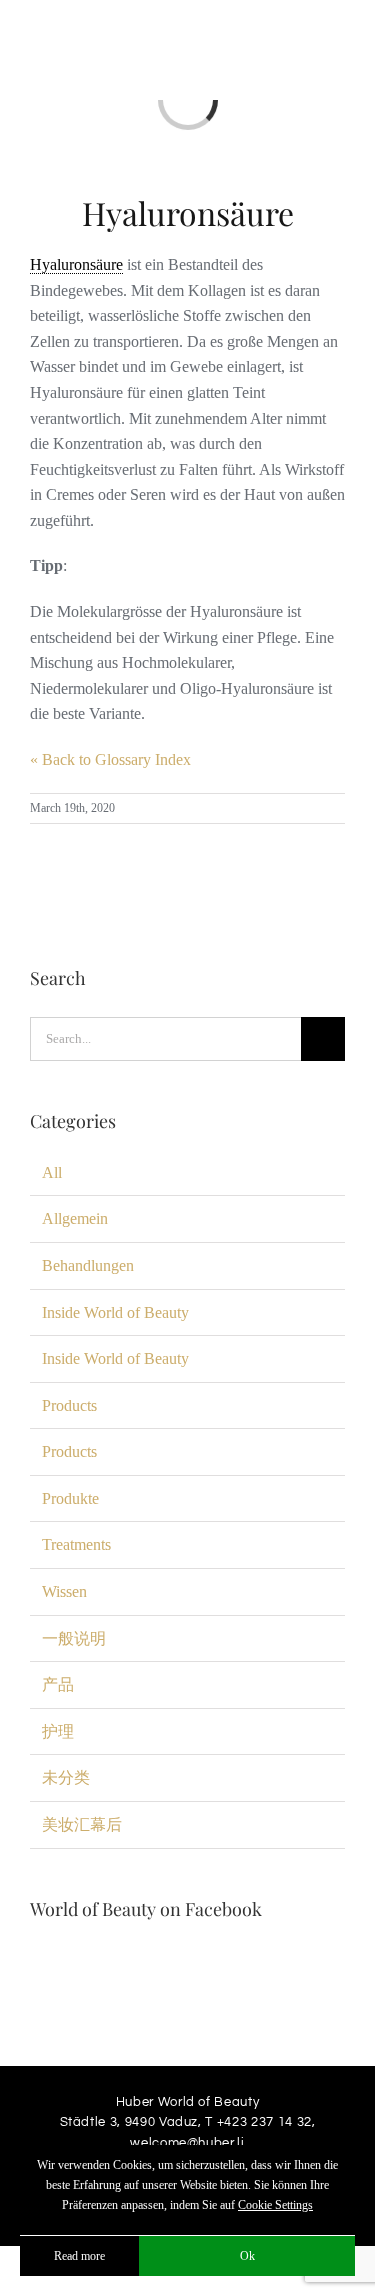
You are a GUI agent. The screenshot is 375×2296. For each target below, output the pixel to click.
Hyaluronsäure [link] (76, 264)
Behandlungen (88, 1265)
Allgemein (75, 1218)
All (52, 1172)
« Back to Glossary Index (110, 759)
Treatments (76, 1544)
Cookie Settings (275, 2205)
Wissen (64, 1591)
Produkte (70, 1498)
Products (69, 1405)
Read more (79, 2256)
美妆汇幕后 (82, 1824)
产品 (58, 1684)
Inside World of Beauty (115, 1312)
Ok (247, 2256)
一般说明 (74, 1638)
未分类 (66, 1777)
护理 (58, 1731)
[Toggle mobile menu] (337, 43)
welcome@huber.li (187, 2143)
